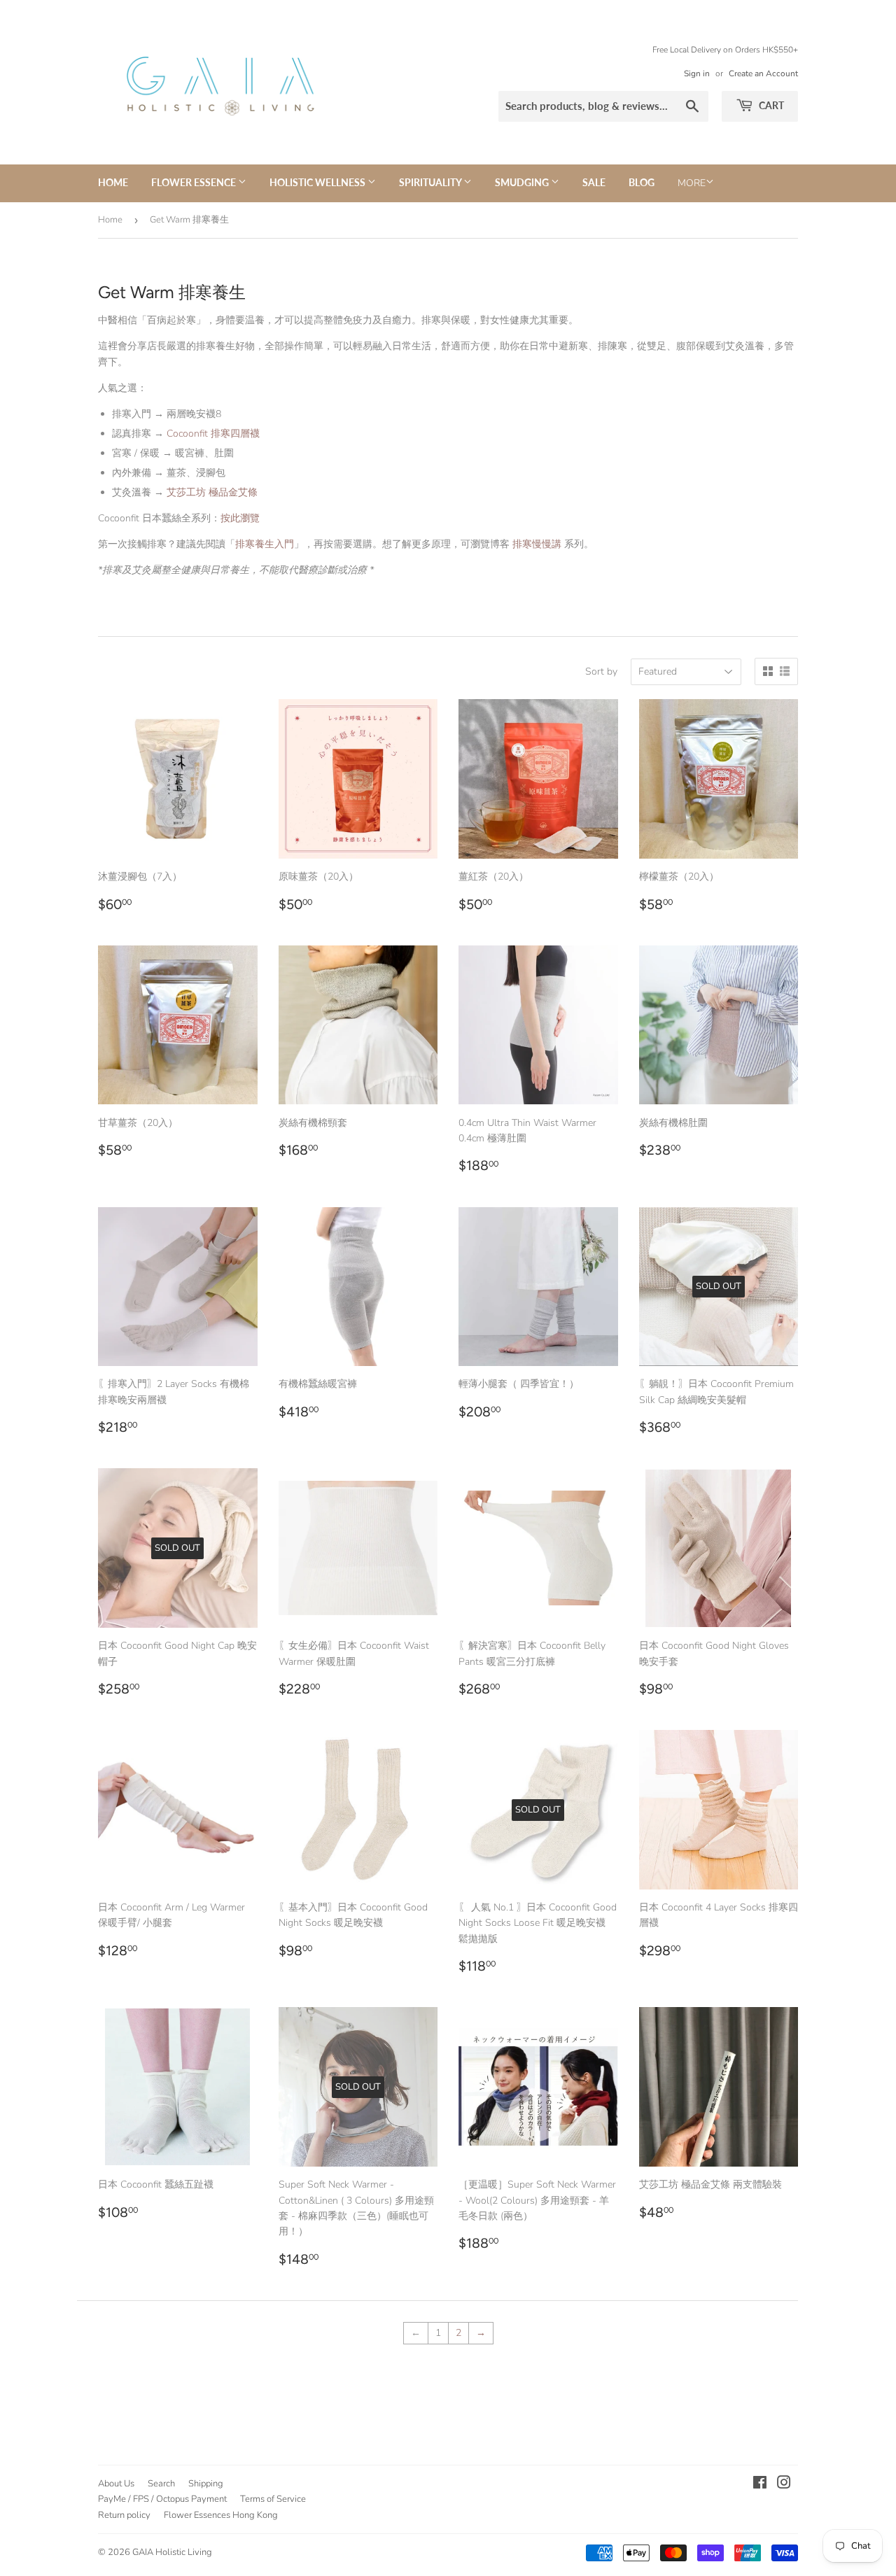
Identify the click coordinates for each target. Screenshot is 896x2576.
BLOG (642, 182)
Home (113, 182)
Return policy (124, 2515)
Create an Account (763, 73)
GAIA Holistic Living (172, 2552)
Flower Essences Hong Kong (221, 2515)
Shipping (206, 2484)
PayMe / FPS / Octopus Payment (162, 2499)
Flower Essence (195, 182)
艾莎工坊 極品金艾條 (212, 492)
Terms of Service (273, 2499)
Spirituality (431, 182)
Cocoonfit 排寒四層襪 (213, 434)
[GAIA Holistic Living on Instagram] (784, 2485)
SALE (594, 182)
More (692, 183)
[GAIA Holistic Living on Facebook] (760, 2485)
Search (161, 2484)
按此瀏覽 (240, 518)
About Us (116, 2484)
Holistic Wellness (318, 182)
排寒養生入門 (265, 544)
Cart (770, 105)
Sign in (697, 73)
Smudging (523, 182)
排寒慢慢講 (537, 544)
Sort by (601, 671)
